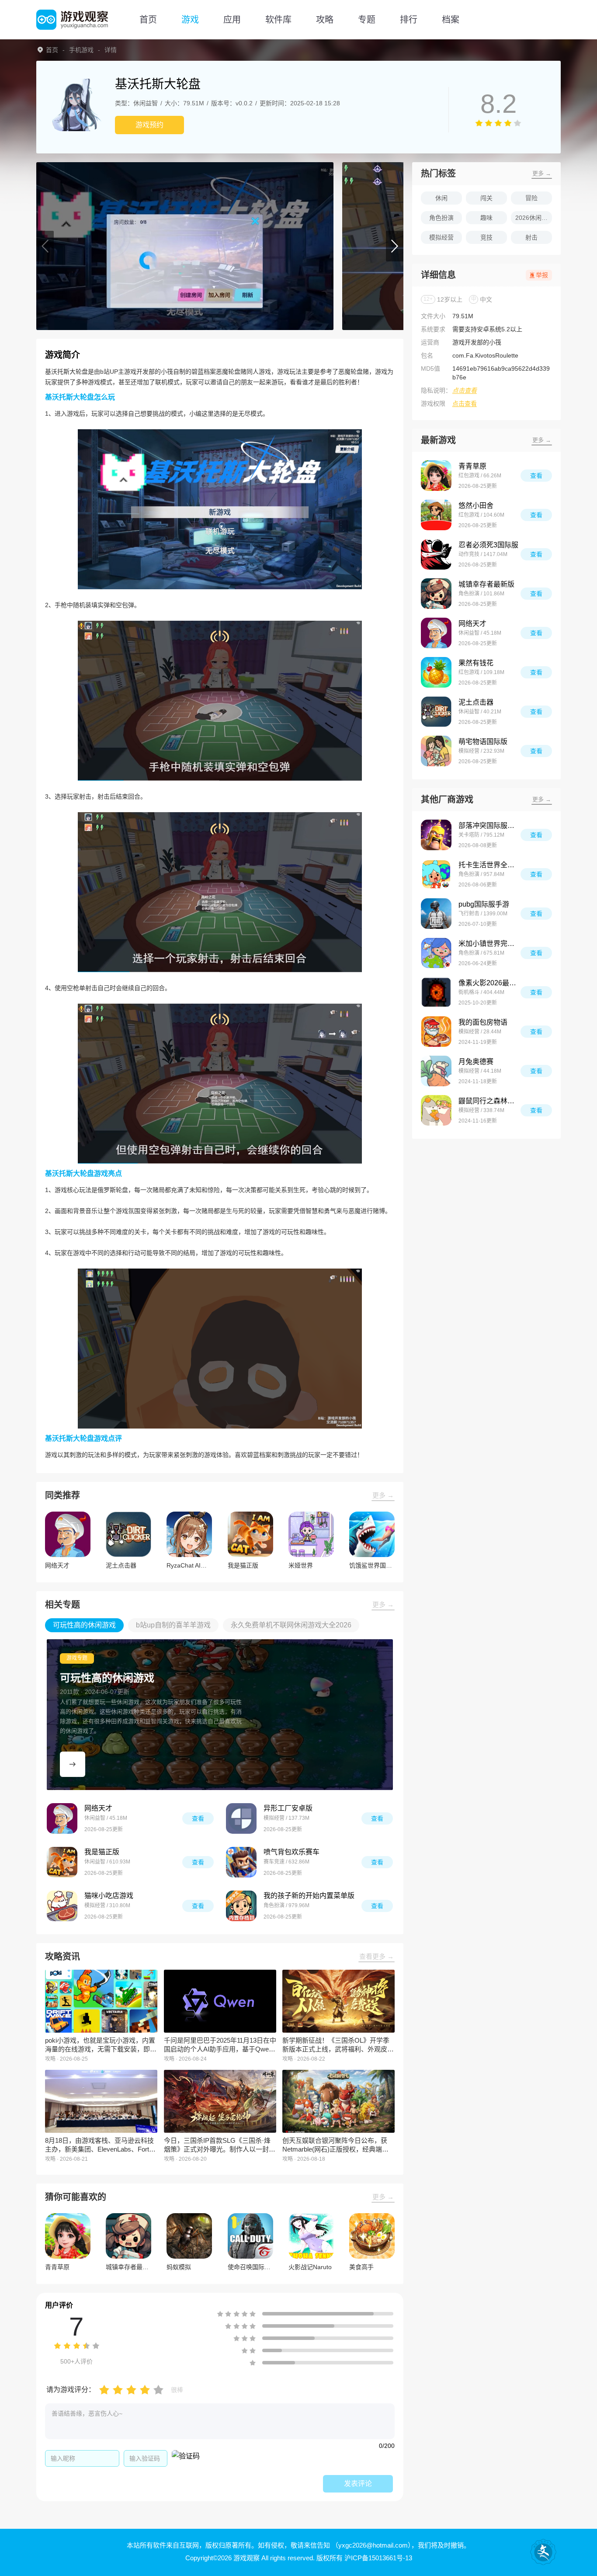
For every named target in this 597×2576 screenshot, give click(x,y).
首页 (148, 20)
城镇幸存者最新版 (486, 584)
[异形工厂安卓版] (241, 1818)
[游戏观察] (72, 20)
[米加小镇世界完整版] (436, 953)
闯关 (486, 198)
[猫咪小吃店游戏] (62, 1906)
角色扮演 (441, 218)
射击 (531, 237)
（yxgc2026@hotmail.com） (371, 2545)
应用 (232, 20)
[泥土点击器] (436, 712)
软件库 (278, 20)
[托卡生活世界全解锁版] (436, 874)
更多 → (383, 1495)
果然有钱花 (476, 663)
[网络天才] (62, 1818)
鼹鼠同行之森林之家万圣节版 (489, 1101)
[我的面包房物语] (436, 1032)
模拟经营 (441, 237)
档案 (451, 20)
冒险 (531, 198)
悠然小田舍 (476, 506)
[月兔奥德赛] (436, 1071)
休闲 (441, 198)
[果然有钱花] (436, 672)
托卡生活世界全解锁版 (489, 865)
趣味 (486, 218)
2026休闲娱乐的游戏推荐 (534, 218)
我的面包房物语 (483, 1022)
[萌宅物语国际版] (436, 751)
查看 (198, 1818)
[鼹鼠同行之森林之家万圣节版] (436, 1110)
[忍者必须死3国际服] (436, 554)
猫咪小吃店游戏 (109, 1896)
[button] (45, 246)
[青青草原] (436, 476)
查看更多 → (377, 1956)
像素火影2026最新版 (489, 983)
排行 (409, 20)
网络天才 (98, 1808)
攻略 (325, 20)
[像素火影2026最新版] (436, 992)
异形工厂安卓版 (288, 1808)
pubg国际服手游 (484, 904)
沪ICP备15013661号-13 (378, 2558)
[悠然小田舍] (436, 515)
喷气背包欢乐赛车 (292, 1852)
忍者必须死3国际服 (488, 545)
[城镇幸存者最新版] (436, 594)
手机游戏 (81, 50)
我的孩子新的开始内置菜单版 (309, 1896)
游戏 (190, 20)
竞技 (486, 237)
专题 (367, 20)
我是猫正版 (102, 1852)
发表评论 (358, 2484)
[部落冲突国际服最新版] (436, 835)
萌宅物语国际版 (483, 742)
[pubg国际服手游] (436, 914)
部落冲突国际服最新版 (489, 826)
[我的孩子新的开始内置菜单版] (241, 1906)
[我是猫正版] (62, 1862)
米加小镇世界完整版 (489, 944)
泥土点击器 (476, 702)
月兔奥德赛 (476, 1062)
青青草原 (472, 466)
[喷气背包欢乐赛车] (241, 1862)
